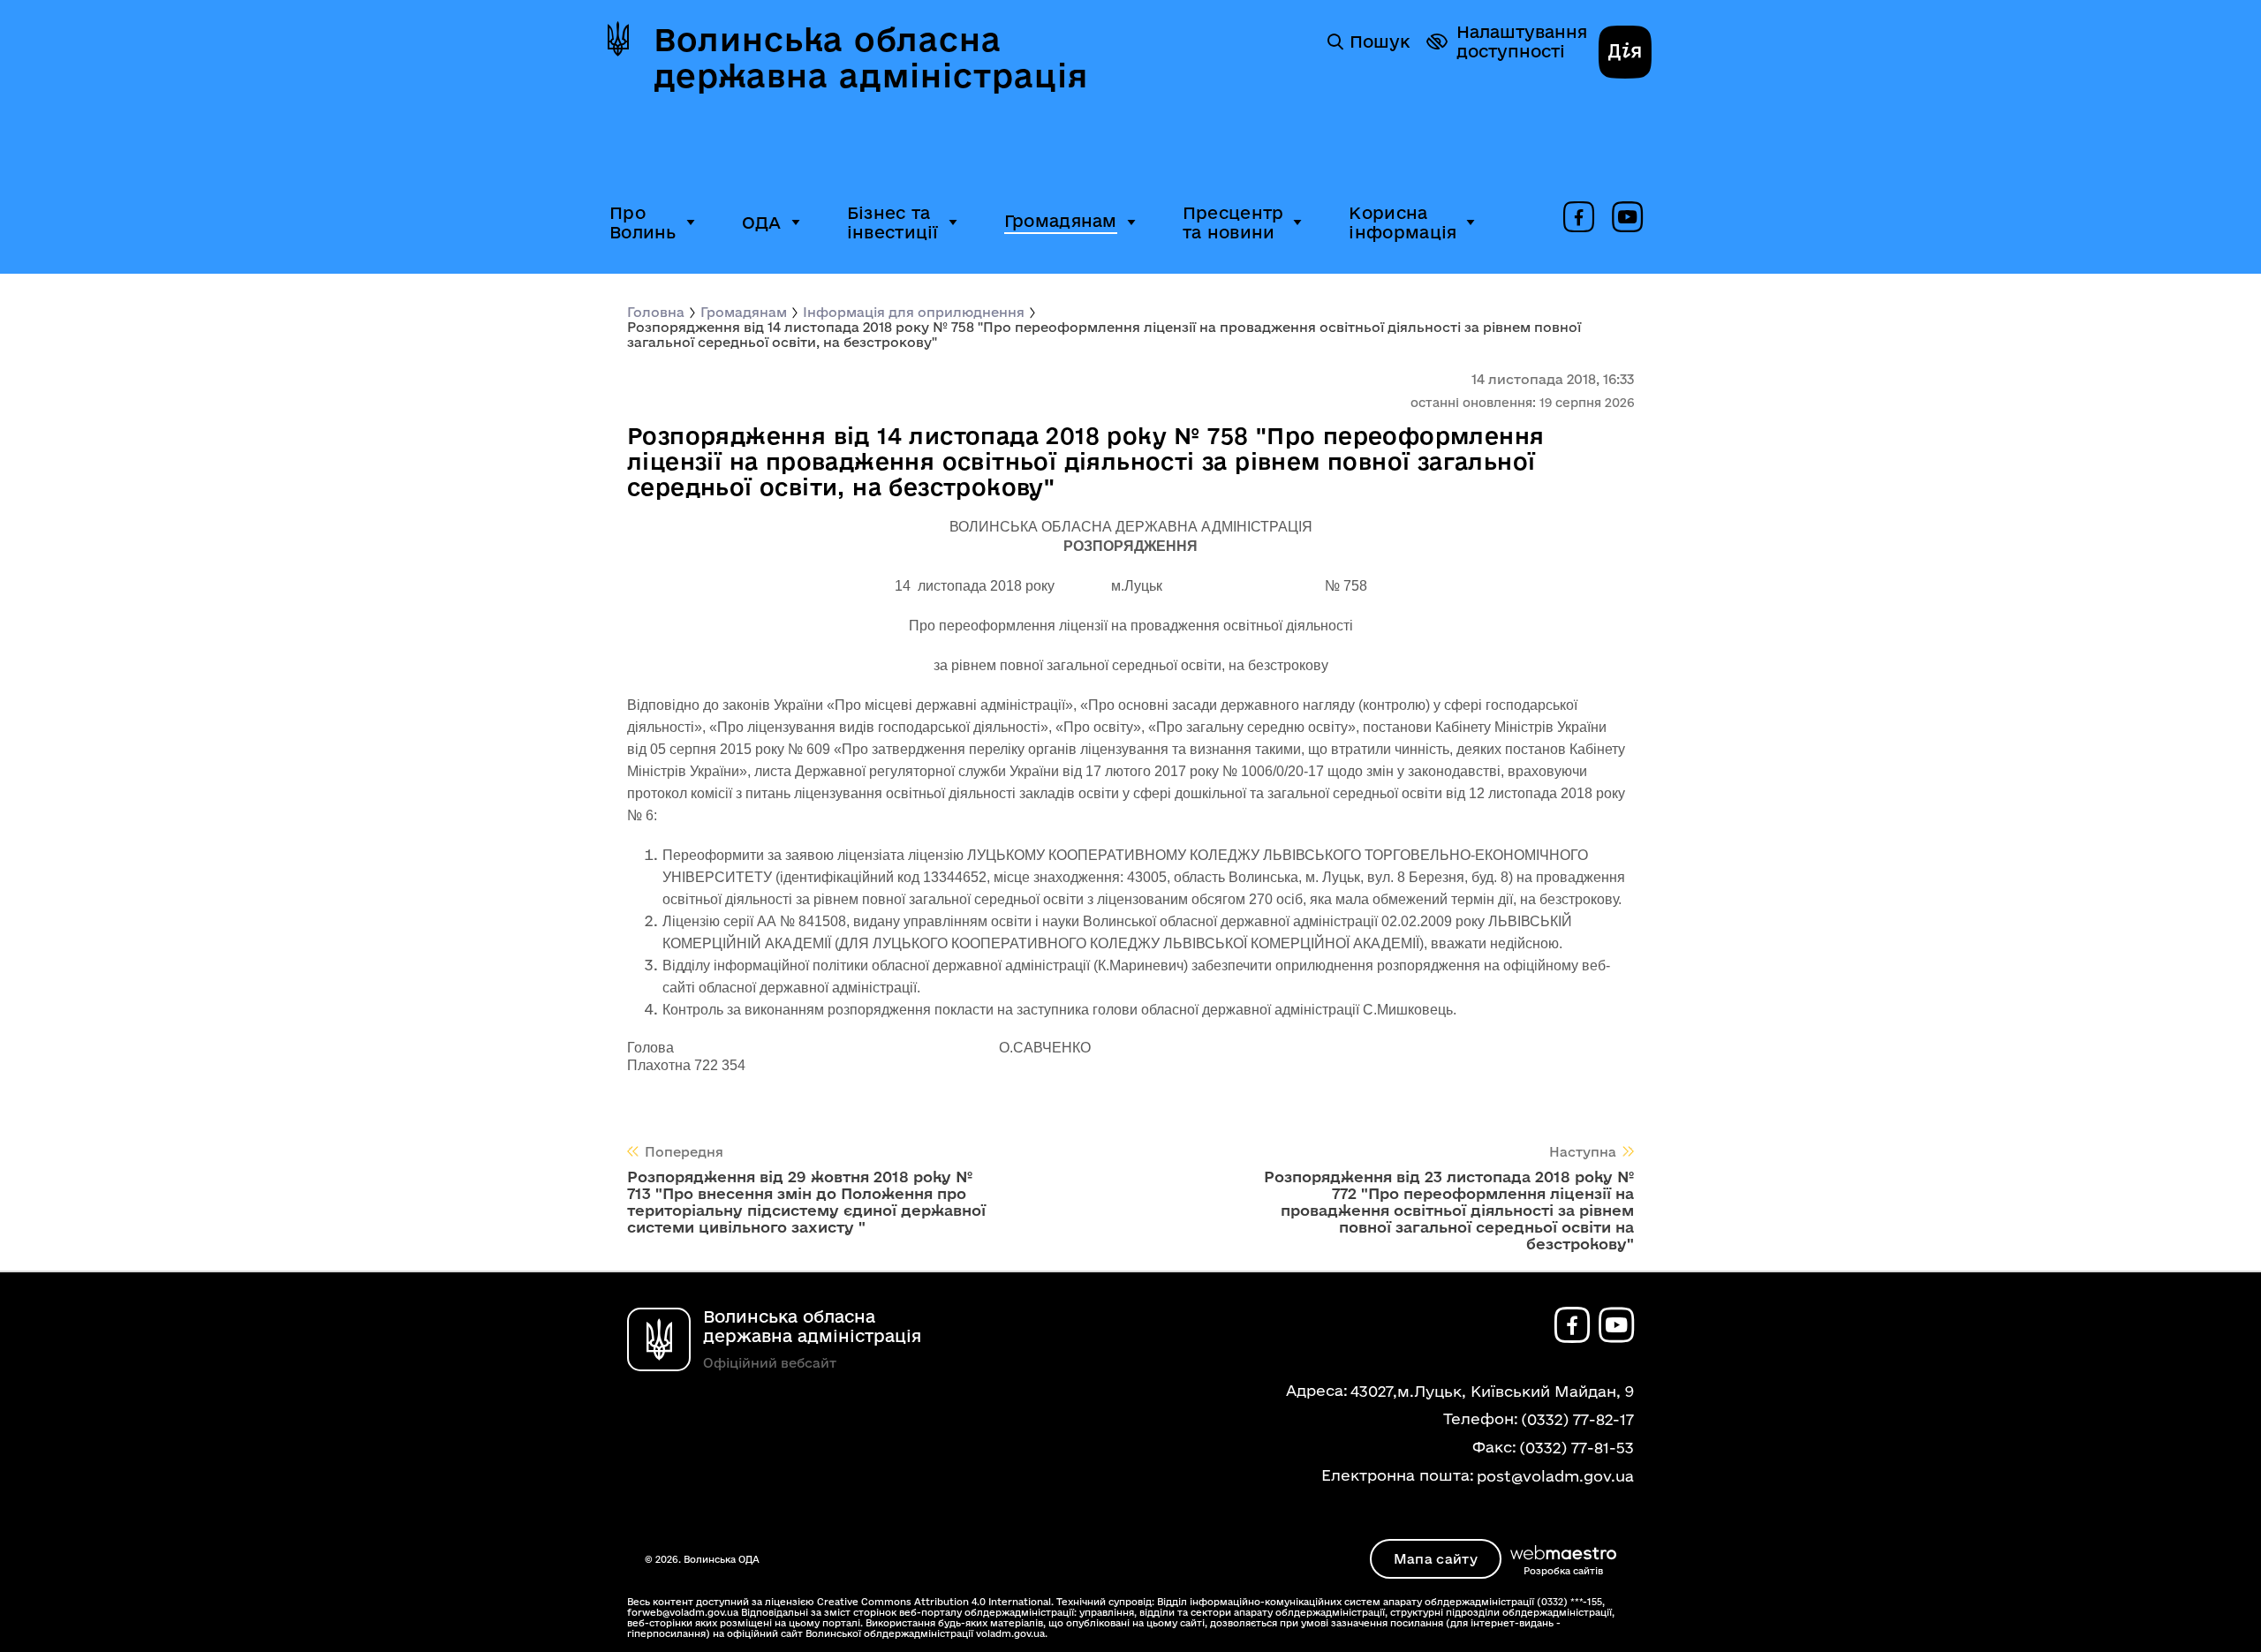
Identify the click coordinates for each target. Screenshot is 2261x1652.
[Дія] (1625, 54)
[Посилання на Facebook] (1579, 218)
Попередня (684, 1152)
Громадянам (1061, 221)
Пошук (1380, 41)
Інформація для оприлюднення (914, 312)
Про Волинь (643, 223)
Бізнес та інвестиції (893, 223)
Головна (656, 312)
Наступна (1583, 1152)
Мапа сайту (1436, 1559)
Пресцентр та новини (1233, 223)
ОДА (762, 223)
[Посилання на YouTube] (1627, 218)
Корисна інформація (1403, 223)
